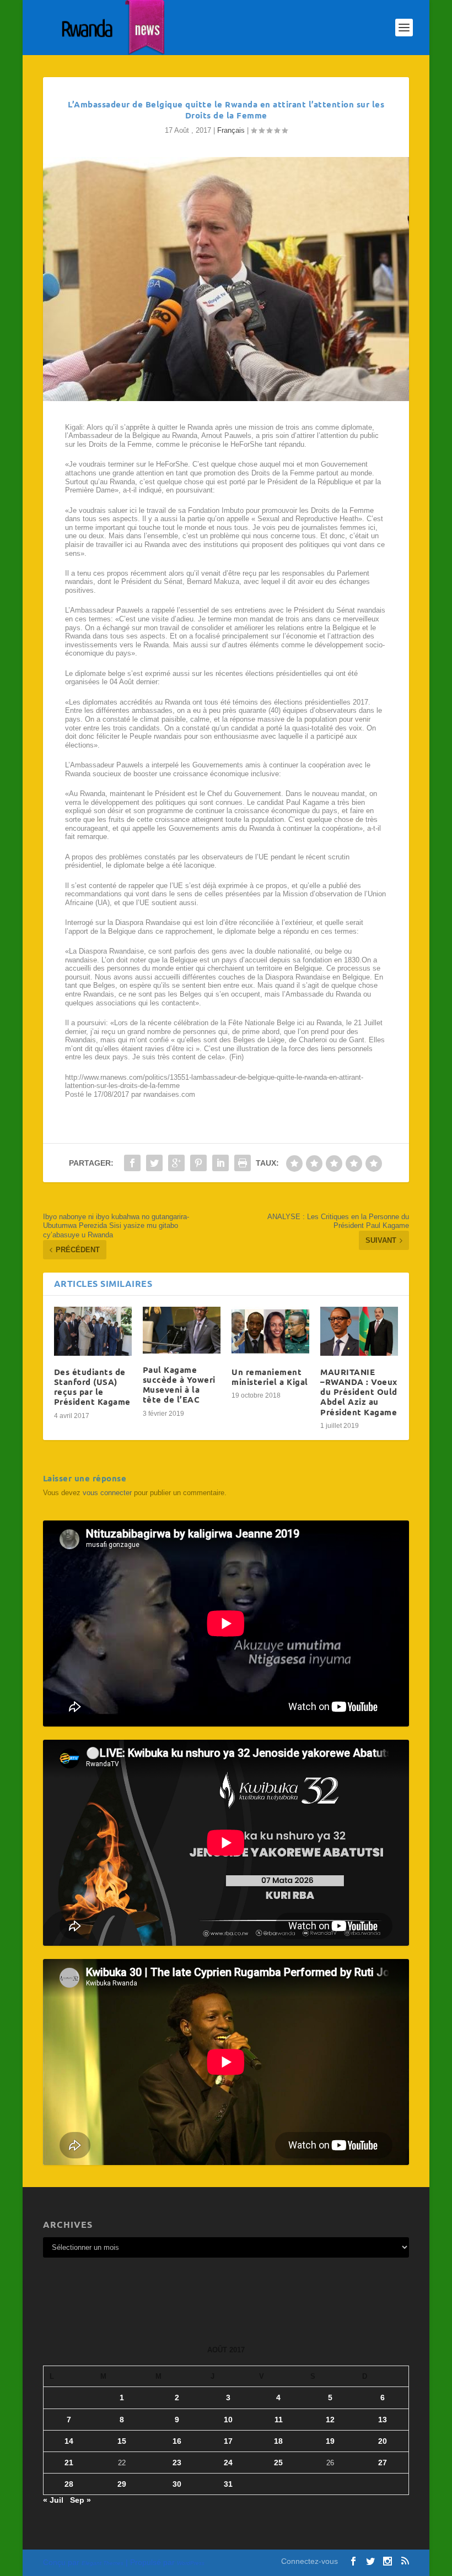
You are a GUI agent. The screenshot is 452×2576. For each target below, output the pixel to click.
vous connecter (107, 1493)
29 (122, 2484)
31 (228, 2484)
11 (279, 2420)
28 (69, 2484)
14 (69, 2441)
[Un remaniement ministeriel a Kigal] (270, 1331)
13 (383, 2420)
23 (177, 2463)
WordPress (191, 2563)
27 (383, 2463)
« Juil (53, 2500)
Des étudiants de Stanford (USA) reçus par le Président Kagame (92, 1387)
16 (177, 2441)
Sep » (80, 2500)
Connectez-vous (310, 2561)
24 (228, 2463)
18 (278, 2441)
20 (383, 2441)
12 (330, 2420)
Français (231, 130)
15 (122, 2441)
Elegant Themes (103, 2563)
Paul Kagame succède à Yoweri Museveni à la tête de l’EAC (179, 1385)
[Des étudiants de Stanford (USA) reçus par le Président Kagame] (93, 1331)
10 (228, 2420)
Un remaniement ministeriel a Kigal (270, 1377)
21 (69, 2463)
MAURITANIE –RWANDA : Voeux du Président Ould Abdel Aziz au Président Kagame (359, 1392)
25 (278, 2463)
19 (330, 2441)
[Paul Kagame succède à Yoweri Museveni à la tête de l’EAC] (182, 1330)
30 (177, 2484)
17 (228, 2441)
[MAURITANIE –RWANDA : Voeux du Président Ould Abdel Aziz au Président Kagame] (359, 1331)
